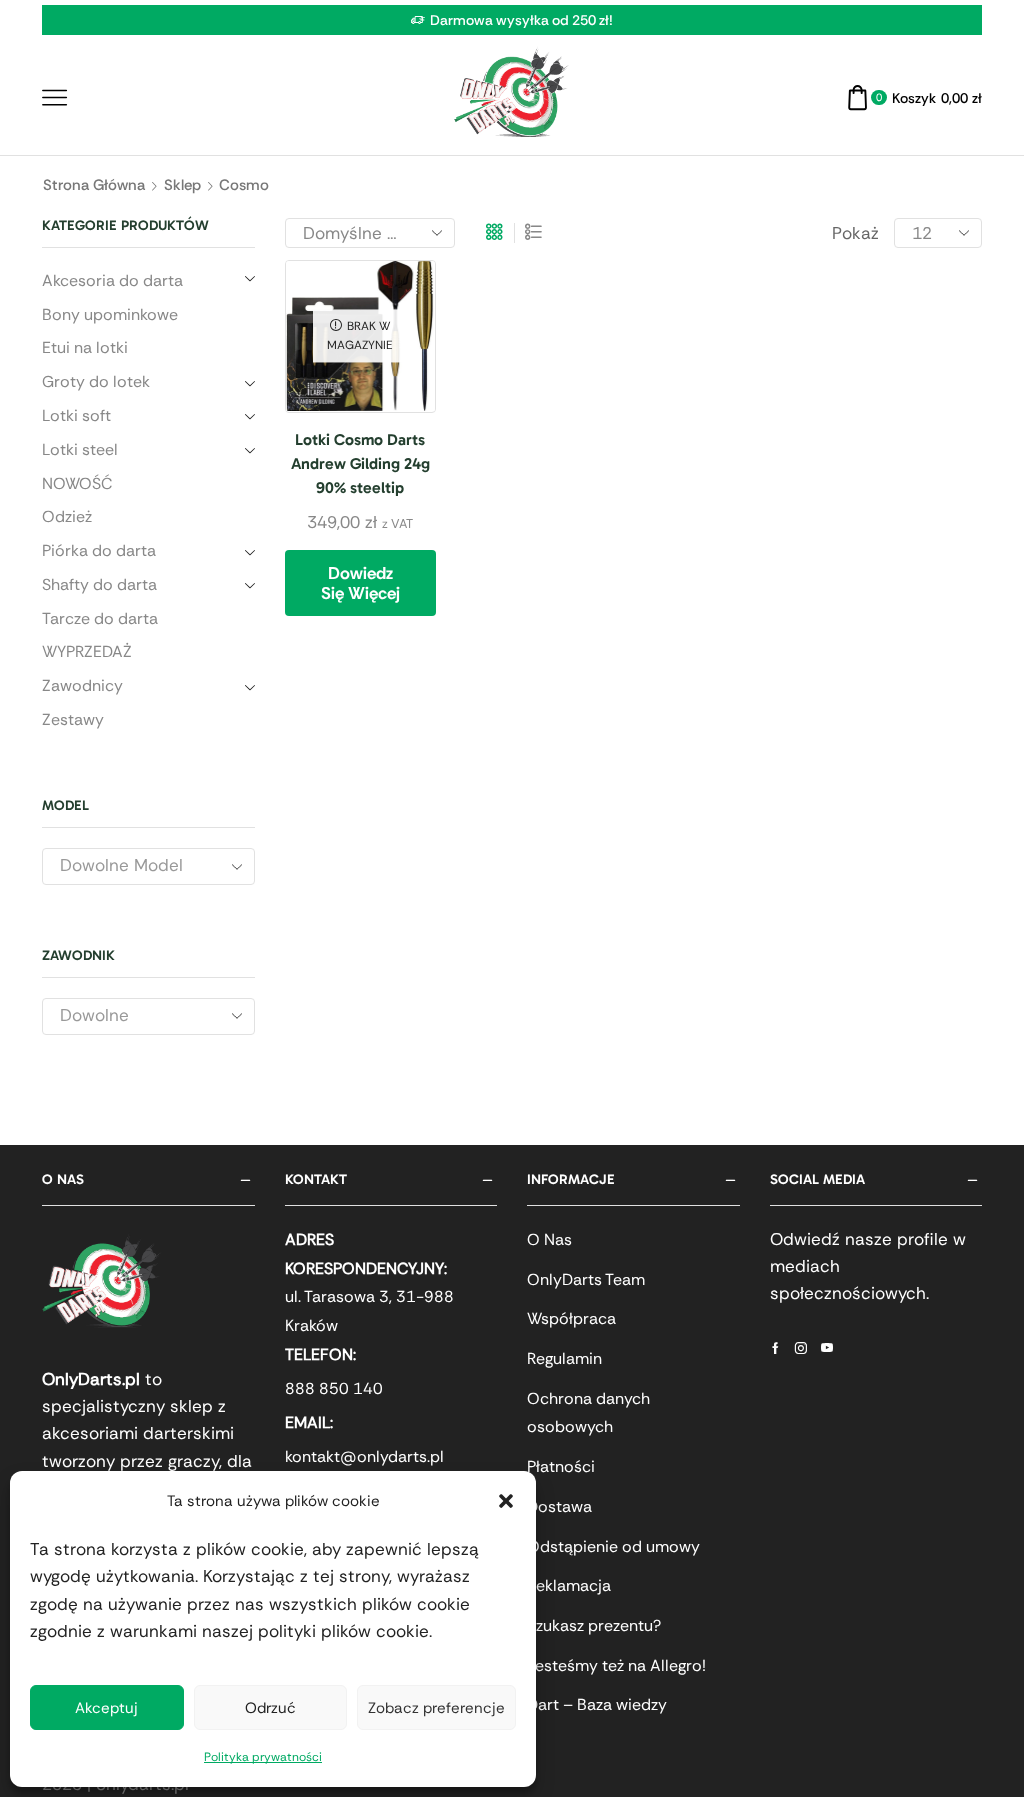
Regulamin (564, 1358)
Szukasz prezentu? (594, 1625)
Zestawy (73, 719)
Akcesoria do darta (112, 280)
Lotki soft (76, 415)
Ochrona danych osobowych (588, 1413)
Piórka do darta (99, 550)
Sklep (182, 185)
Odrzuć (270, 1708)
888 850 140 (334, 1388)
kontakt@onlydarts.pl (364, 1456)
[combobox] (148, 866)
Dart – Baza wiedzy (597, 1704)
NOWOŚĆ (77, 483)
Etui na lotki (85, 347)
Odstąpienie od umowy (613, 1546)
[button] (506, 1501)
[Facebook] (775, 1348)
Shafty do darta (99, 584)
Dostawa (559, 1506)
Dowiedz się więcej (360, 583)
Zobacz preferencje (436, 1708)
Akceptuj (106, 1708)
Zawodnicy (82, 685)
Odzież (67, 516)
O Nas (549, 1239)
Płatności (561, 1466)
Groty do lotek (96, 381)
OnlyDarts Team (586, 1279)
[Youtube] (827, 1348)
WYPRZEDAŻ (87, 651)
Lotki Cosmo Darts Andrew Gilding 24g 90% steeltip (360, 463)
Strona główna (94, 185)
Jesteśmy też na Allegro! (616, 1665)
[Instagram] (801, 1348)
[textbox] (132, 865)
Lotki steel (80, 449)
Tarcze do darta (100, 618)
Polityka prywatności (263, 1757)
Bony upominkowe (110, 314)
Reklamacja (569, 1585)
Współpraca (571, 1318)
